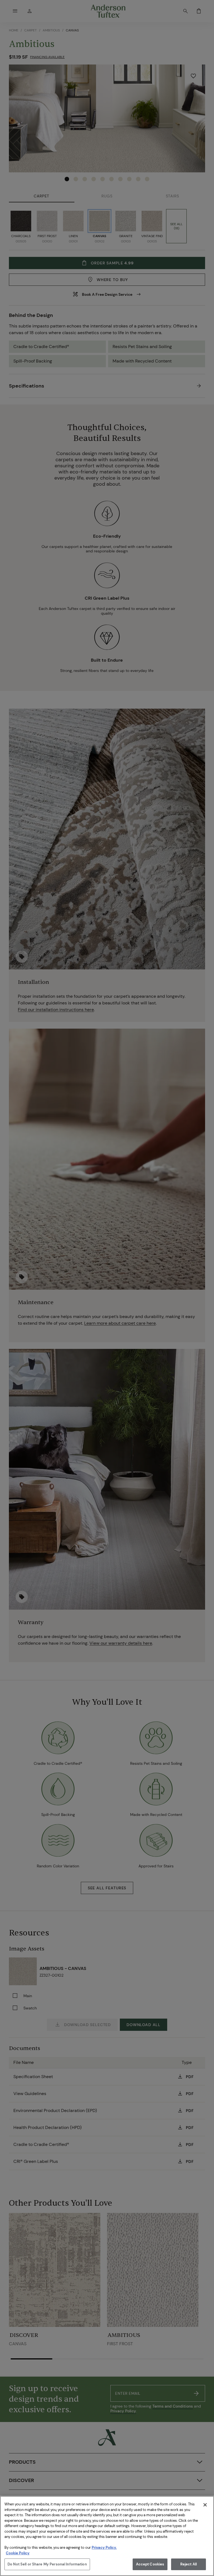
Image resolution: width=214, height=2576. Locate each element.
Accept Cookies (150, 2564)
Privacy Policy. (104, 2548)
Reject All (189, 2564)
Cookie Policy (18, 2553)
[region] (107, 2536)
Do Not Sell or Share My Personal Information (47, 2564)
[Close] (205, 2505)
